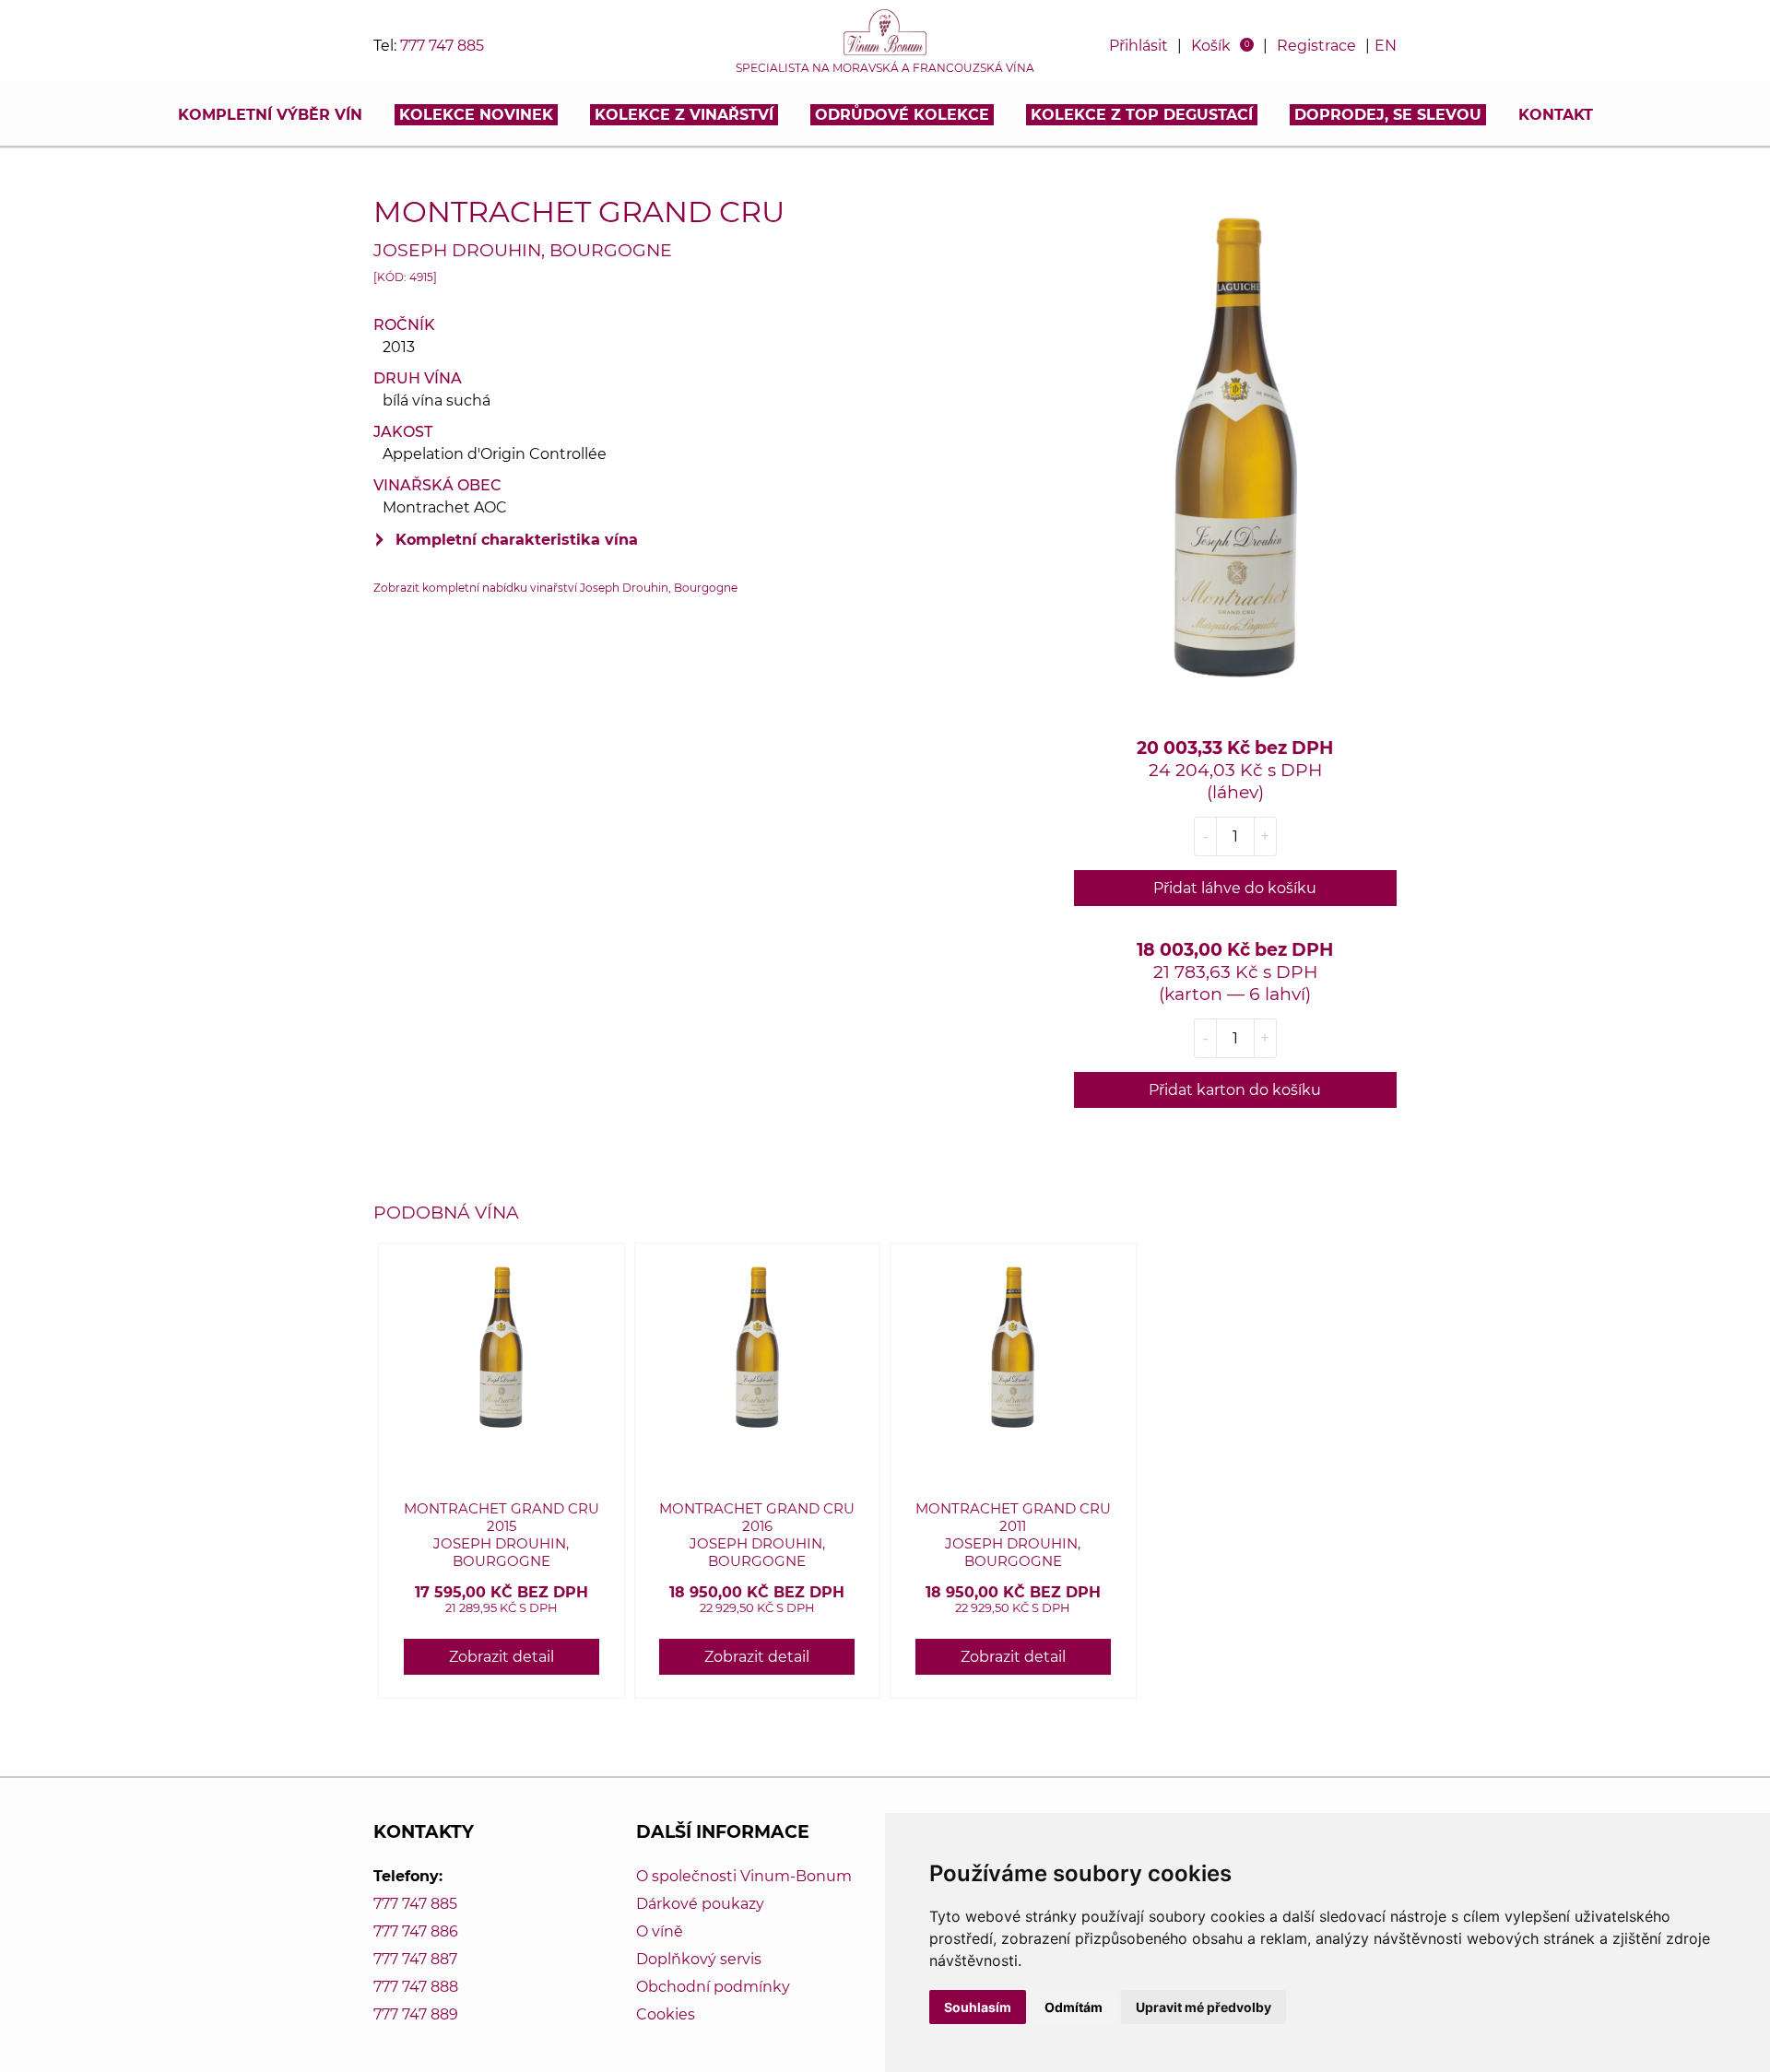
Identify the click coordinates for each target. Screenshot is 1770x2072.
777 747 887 (415, 1959)
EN (1386, 46)
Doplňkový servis (699, 1959)
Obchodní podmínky (713, 1987)
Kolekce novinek (476, 115)
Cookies (666, 2014)
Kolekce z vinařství (684, 115)
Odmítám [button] (1074, 2007)
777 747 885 (442, 46)
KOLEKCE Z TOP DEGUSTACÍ (1142, 115)
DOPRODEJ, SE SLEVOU (1388, 115)
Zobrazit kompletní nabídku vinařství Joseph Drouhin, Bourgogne (555, 588)
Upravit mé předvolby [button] (1204, 2007)
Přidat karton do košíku (1235, 1090)
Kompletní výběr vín (270, 115)
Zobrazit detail (501, 1657)
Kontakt (1556, 115)
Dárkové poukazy (700, 1904)
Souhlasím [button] (978, 2007)
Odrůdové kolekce (902, 115)
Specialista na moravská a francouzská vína (885, 68)
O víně (660, 1931)
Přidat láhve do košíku (1235, 888)
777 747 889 (416, 2014)
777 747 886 (416, 1931)
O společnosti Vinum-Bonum (744, 1876)
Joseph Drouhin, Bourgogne (523, 250)
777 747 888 (416, 1987)
